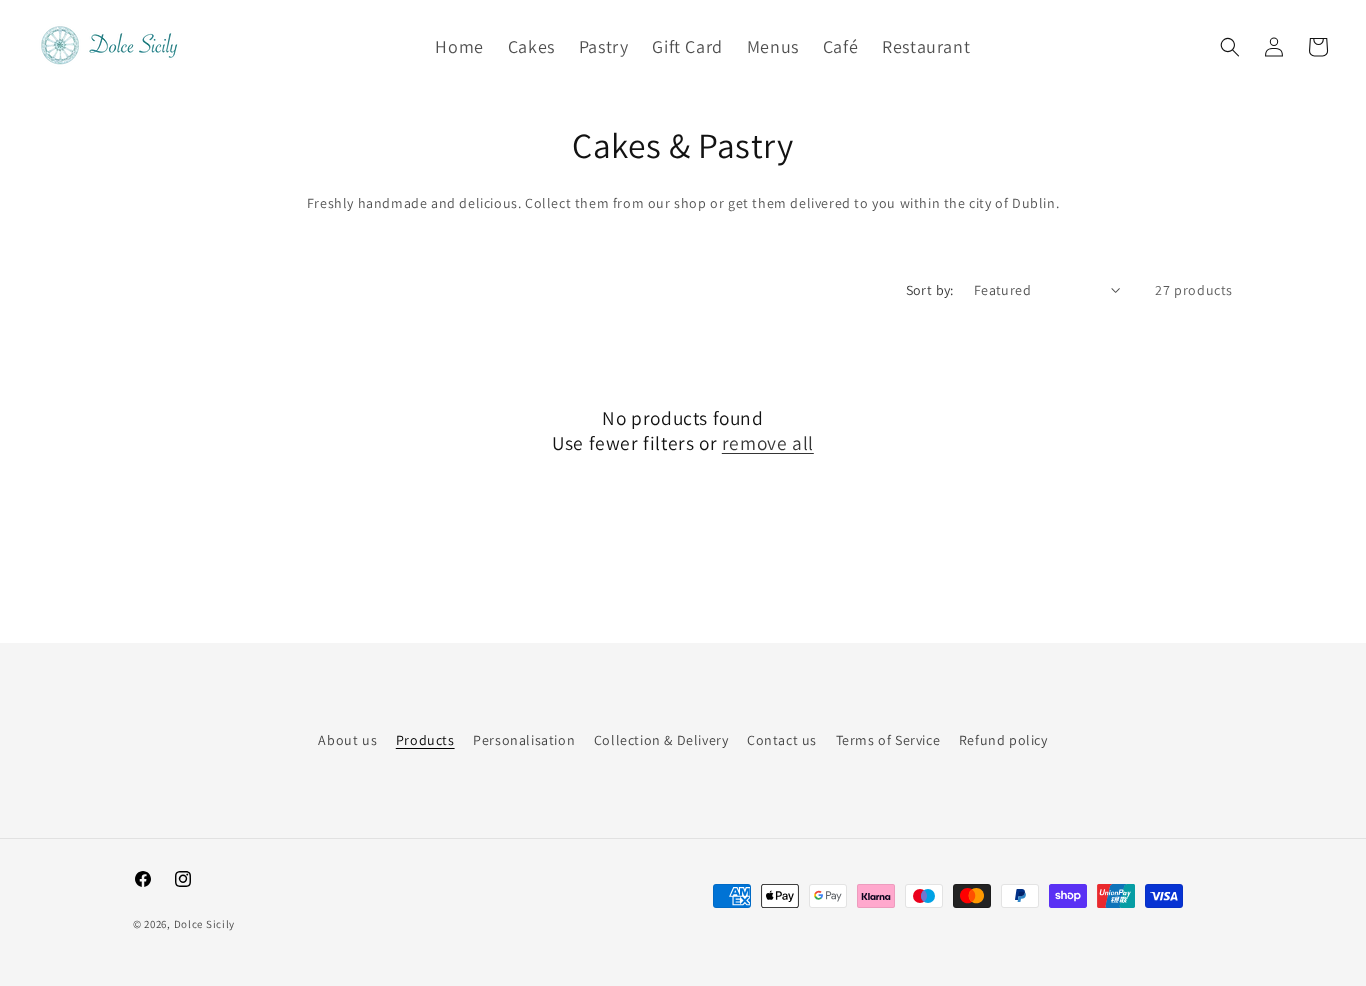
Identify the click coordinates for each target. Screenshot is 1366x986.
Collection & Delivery (661, 740)
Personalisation (524, 740)
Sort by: (930, 290)
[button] (1230, 47)
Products (425, 740)
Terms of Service (888, 740)
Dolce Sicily (204, 924)
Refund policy (1003, 740)
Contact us (782, 740)
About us (347, 740)
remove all (768, 443)
